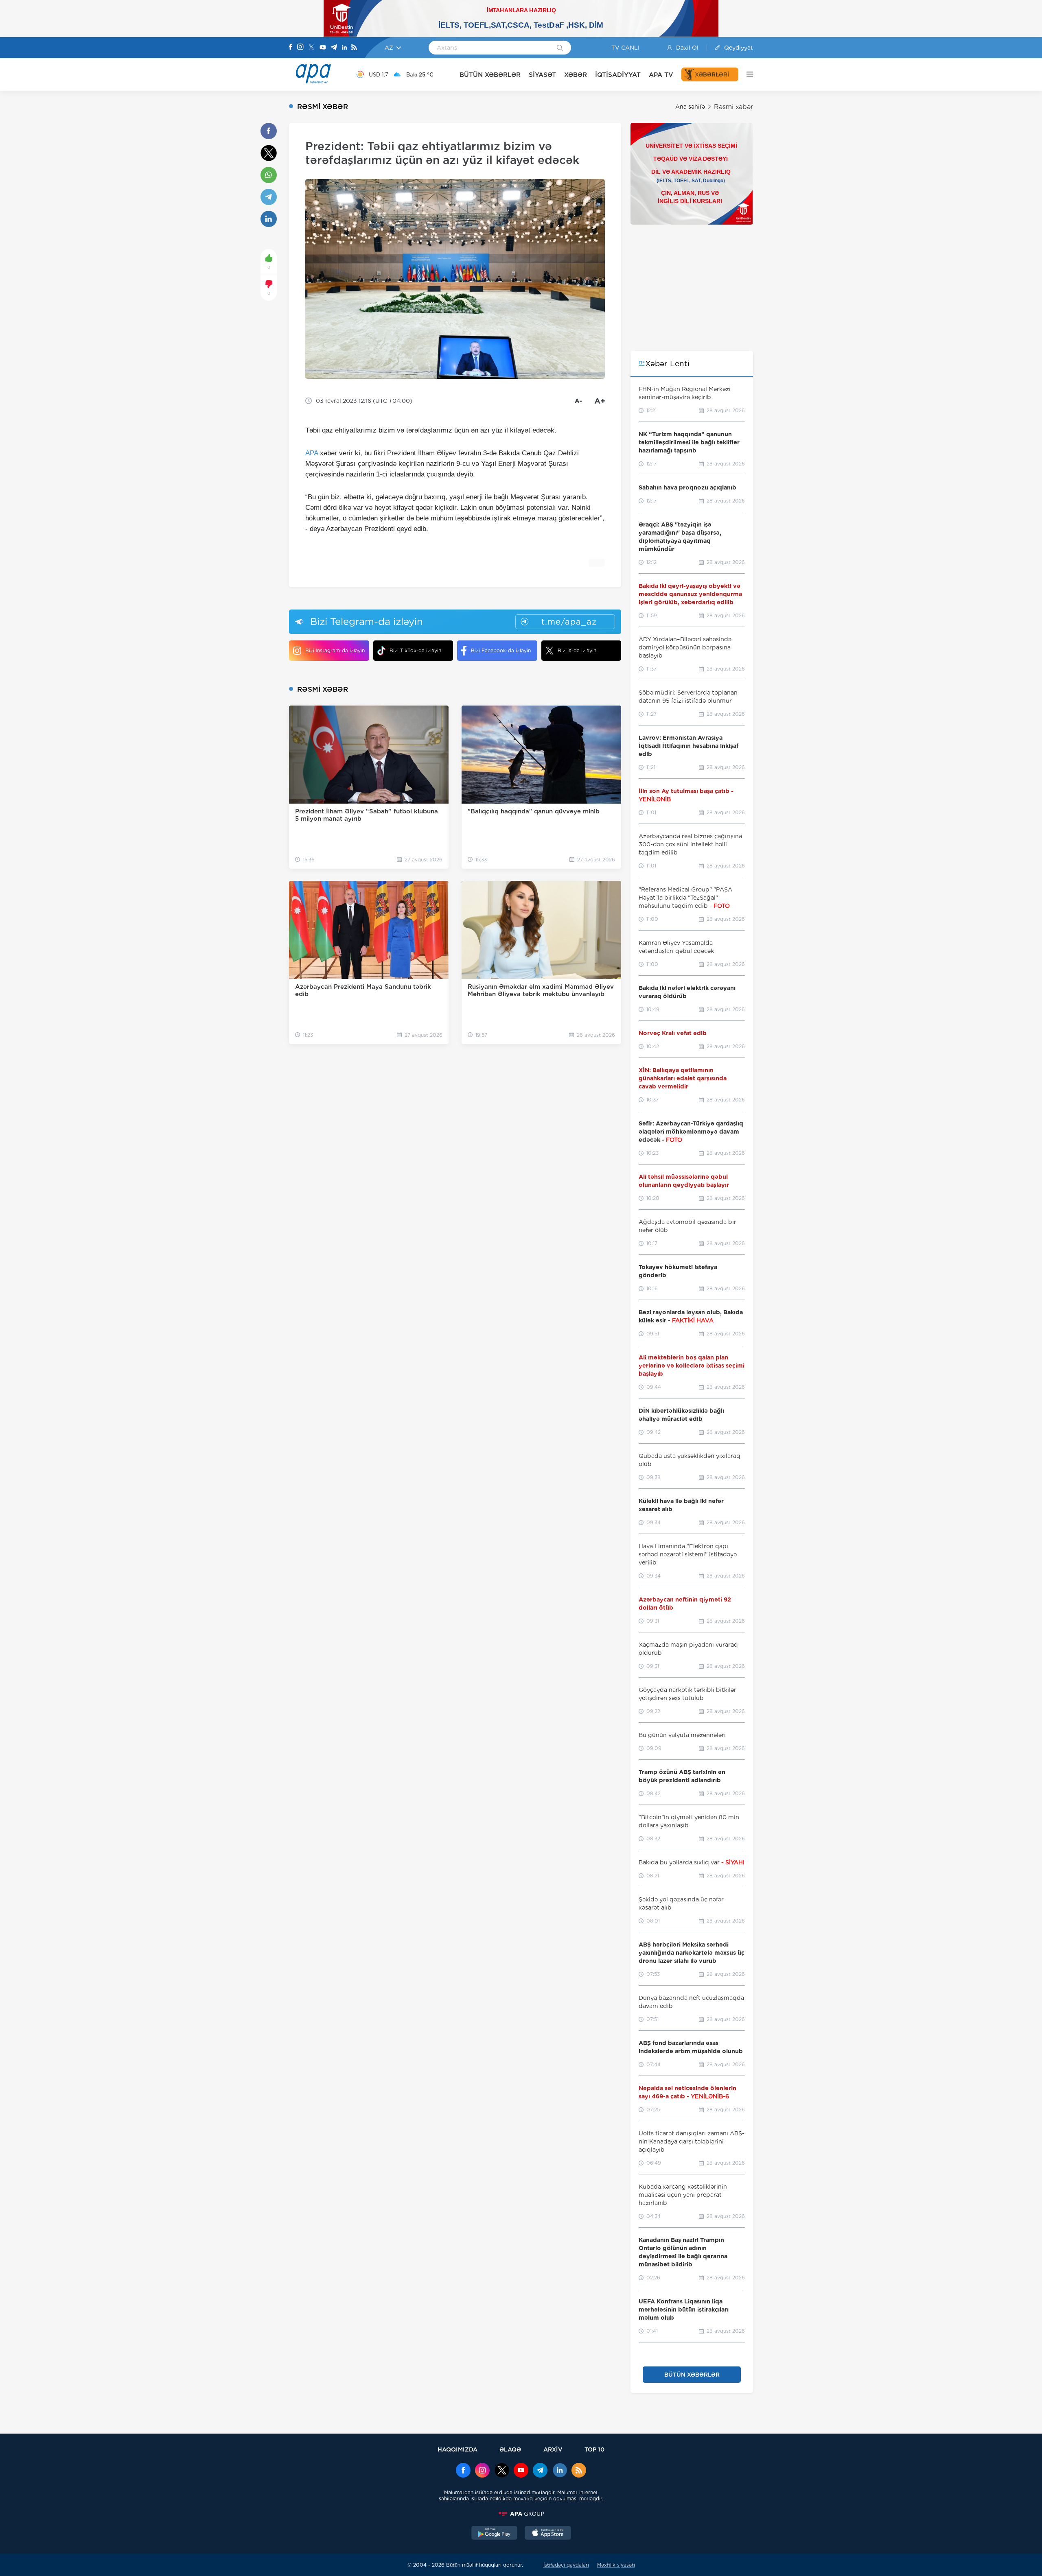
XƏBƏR (576, 75)
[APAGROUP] (521, 2514)
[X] (311, 48)
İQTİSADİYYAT (618, 75)
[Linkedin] (344, 48)
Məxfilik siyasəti (616, 2565)
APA (312, 453)
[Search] (560, 48)
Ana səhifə (690, 107)
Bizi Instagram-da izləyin (335, 650)
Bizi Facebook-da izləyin (501, 650)
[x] (502, 2471)
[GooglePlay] (495, 2534)
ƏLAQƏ (510, 2449)
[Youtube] (323, 48)
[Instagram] (300, 48)
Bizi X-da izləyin (577, 650)
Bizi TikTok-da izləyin (415, 650)
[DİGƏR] (746, 74)
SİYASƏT (542, 75)
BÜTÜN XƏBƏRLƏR (490, 75)
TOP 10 (594, 2449)
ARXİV (553, 2449)
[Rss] (354, 48)
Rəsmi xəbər (733, 107)
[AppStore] (548, 2534)
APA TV (661, 75)
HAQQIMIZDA (458, 2449)
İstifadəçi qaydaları (566, 2565)
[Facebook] (291, 48)
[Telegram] (334, 48)
